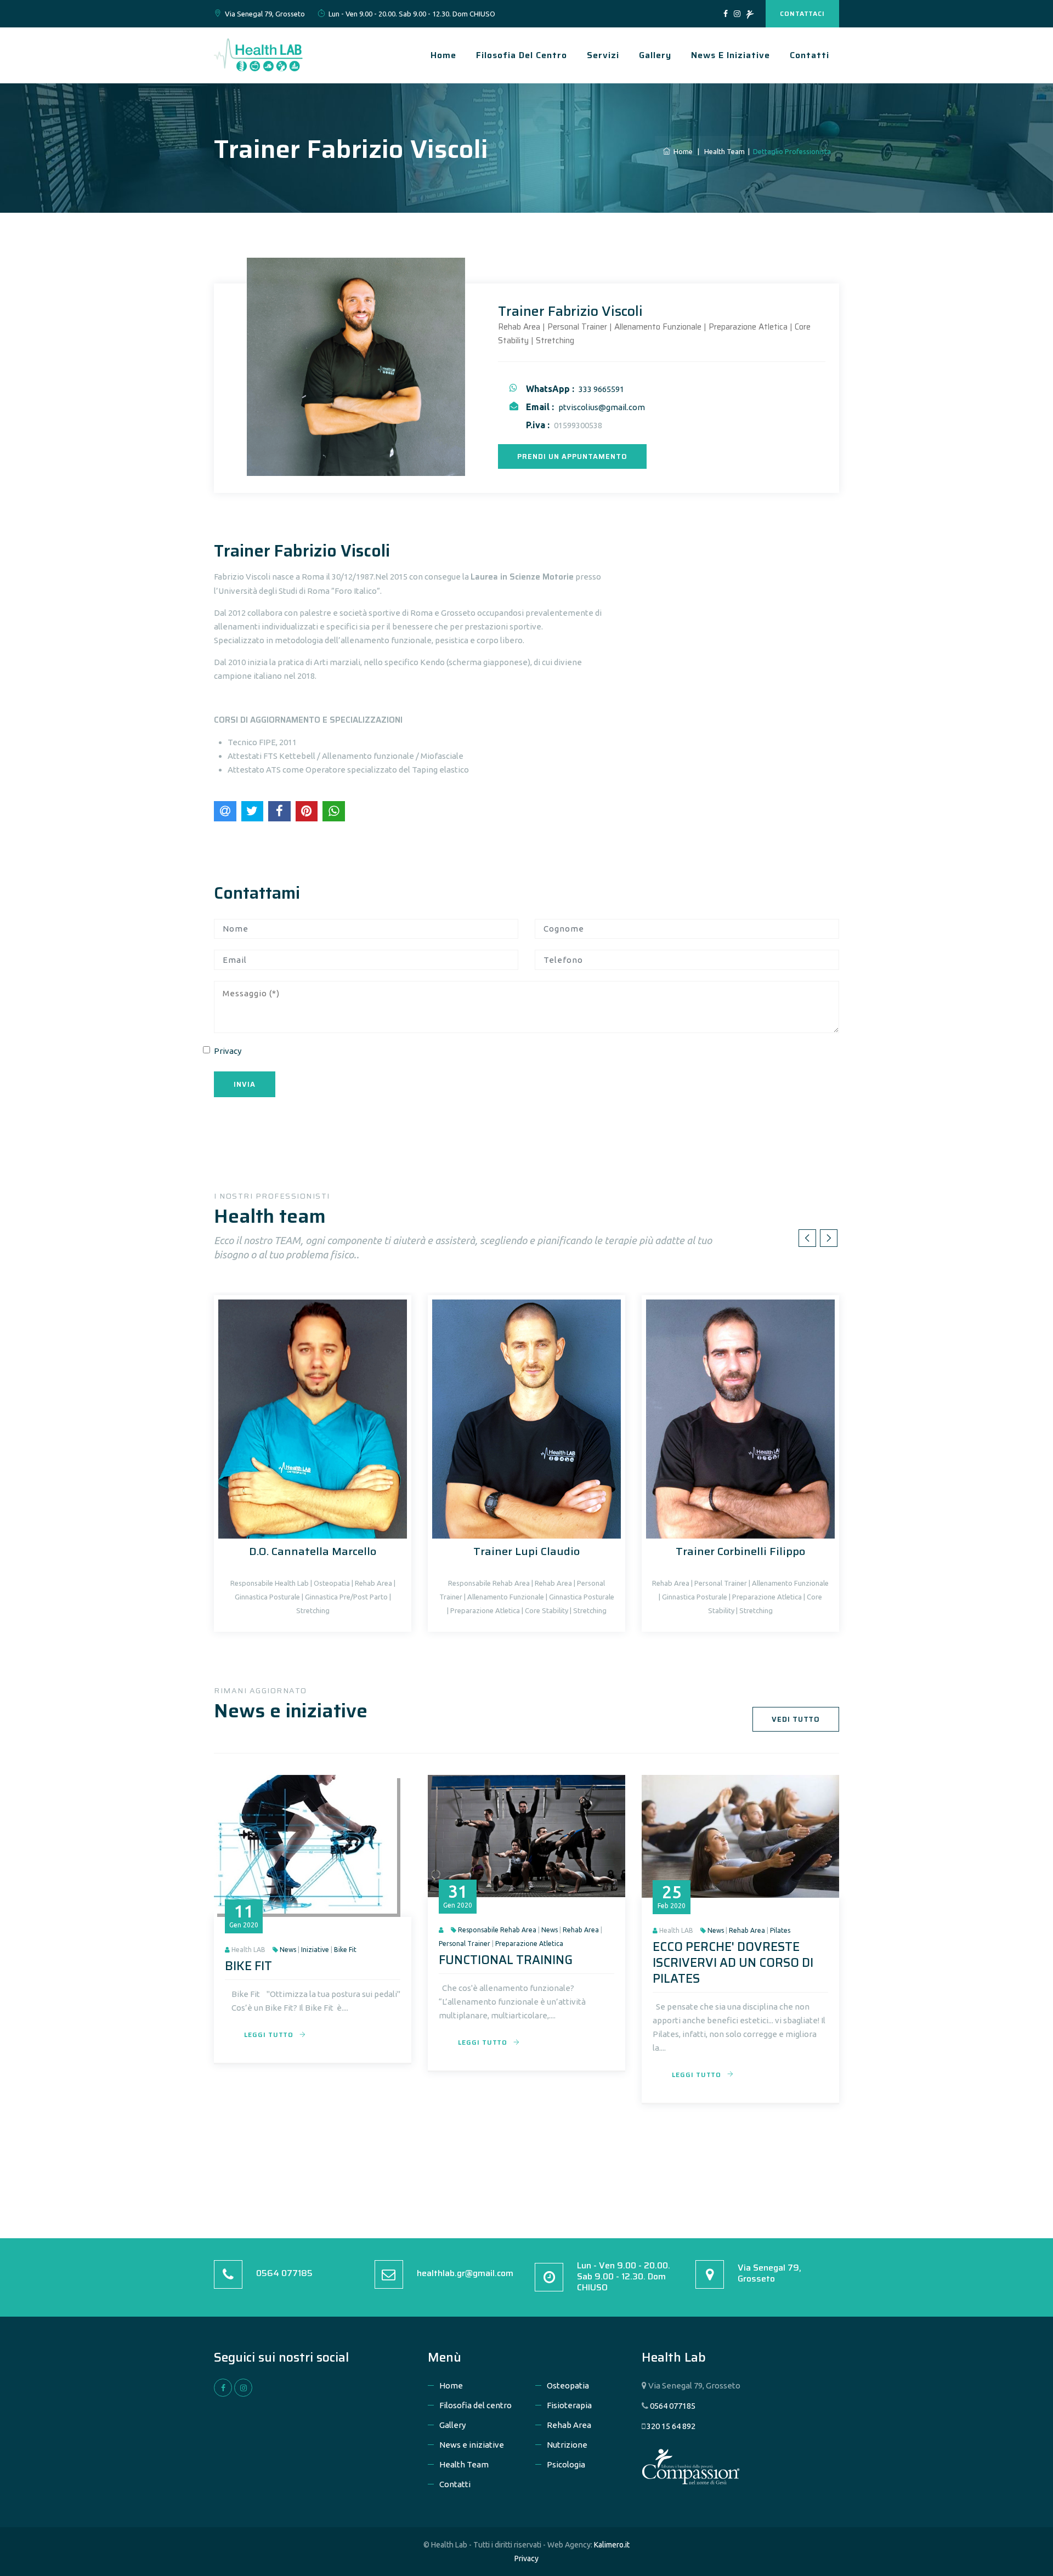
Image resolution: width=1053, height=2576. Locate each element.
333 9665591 (601, 389)
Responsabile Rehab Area (497, 1930)
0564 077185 (284, 2273)
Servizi (603, 55)
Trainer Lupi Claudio (526, 1551)
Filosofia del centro (522, 55)
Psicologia (566, 2464)
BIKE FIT (248, 1966)
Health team (724, 151)
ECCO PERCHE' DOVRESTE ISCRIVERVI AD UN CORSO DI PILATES (733, 1963)
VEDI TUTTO (796, 1719)
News (288, 1950)
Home (443, 55)
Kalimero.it (612, 2545)
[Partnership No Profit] (750, 14)
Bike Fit (345, 1950)
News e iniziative (731, 55)
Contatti (809, 55)
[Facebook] (725, 14)
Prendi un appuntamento (572, 456)
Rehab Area (581, 1930)
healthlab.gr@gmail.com (465, 2273)
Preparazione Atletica (529, 1944)
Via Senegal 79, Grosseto (769, 2273)
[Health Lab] (258, 54)
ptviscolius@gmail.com (602, 407)
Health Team (464, 2464)
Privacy (228, 1051)
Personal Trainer (465, 1944)
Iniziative (315, 1950)
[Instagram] (737, 14)
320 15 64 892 (671, 2426)
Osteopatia (568, 2385)
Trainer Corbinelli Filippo (740, 1551)
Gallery (655, 55)
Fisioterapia (569, 2405)
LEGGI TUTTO (269, 2035)
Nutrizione (567, 2445)
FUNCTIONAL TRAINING (506, 1960)
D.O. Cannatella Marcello (313, 1551)
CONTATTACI (802, 13)
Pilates (780, 1930)
